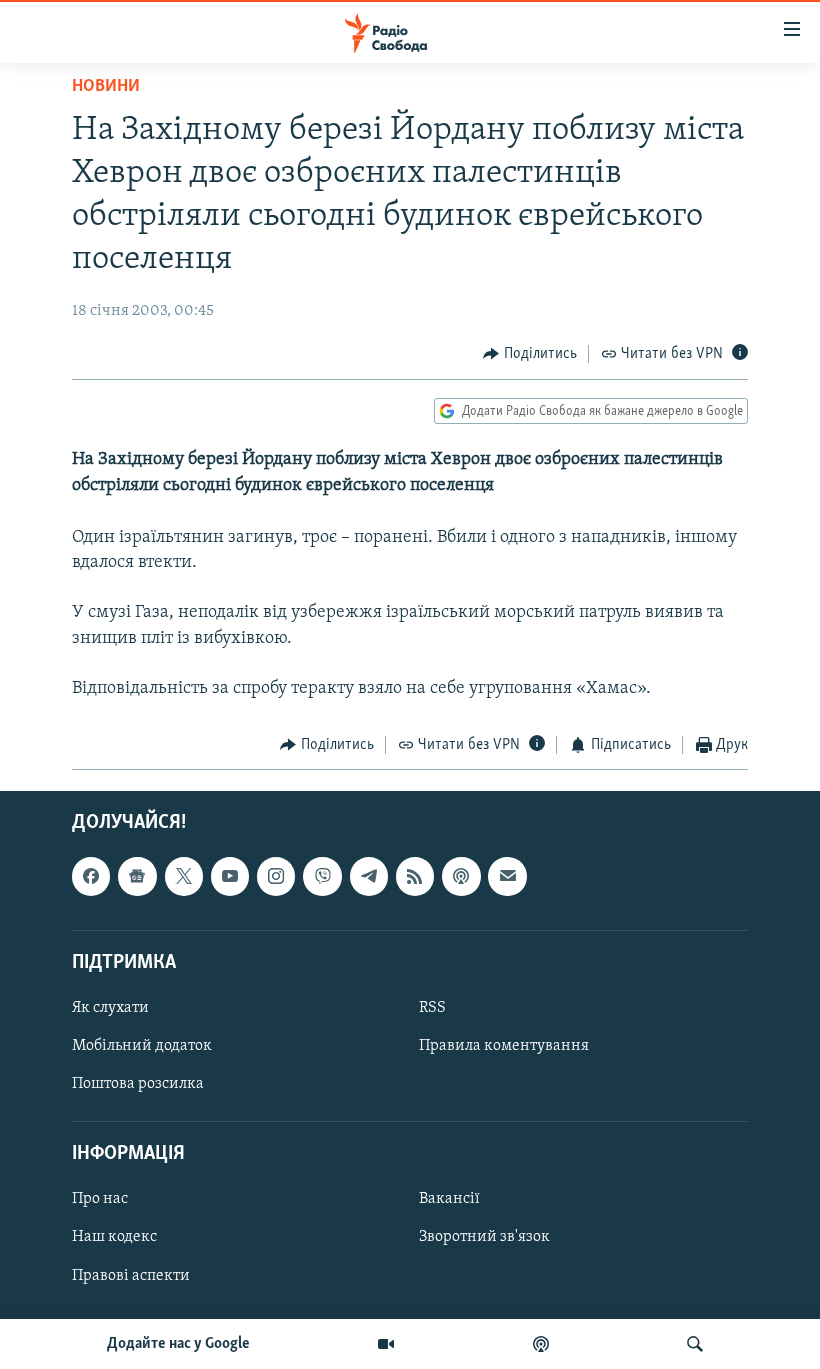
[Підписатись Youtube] (230, 876)
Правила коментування (504, 1046)
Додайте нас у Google (178, 1344)
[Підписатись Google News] (137, 876)
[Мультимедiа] (386, 1344)
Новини (106, 87)
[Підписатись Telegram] (369, 876)
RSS (432, 1008)
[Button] (530, 354)
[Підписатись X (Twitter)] (184, 876)
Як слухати (110, 1008)
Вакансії (449, 1199)
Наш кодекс (114, 1237)
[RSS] (415, 876)
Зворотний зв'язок (484, 1237)
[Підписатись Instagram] (276, 876)
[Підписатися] (507, 876)
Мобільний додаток (142, 1046)
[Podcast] (461, 876)
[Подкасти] (541, 1344)
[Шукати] (695, 1344)
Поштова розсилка (138, 1084)
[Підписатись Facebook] (91, 876)
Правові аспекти (131, 1275)
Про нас (100, 1199)
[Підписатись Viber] (322, 876)
